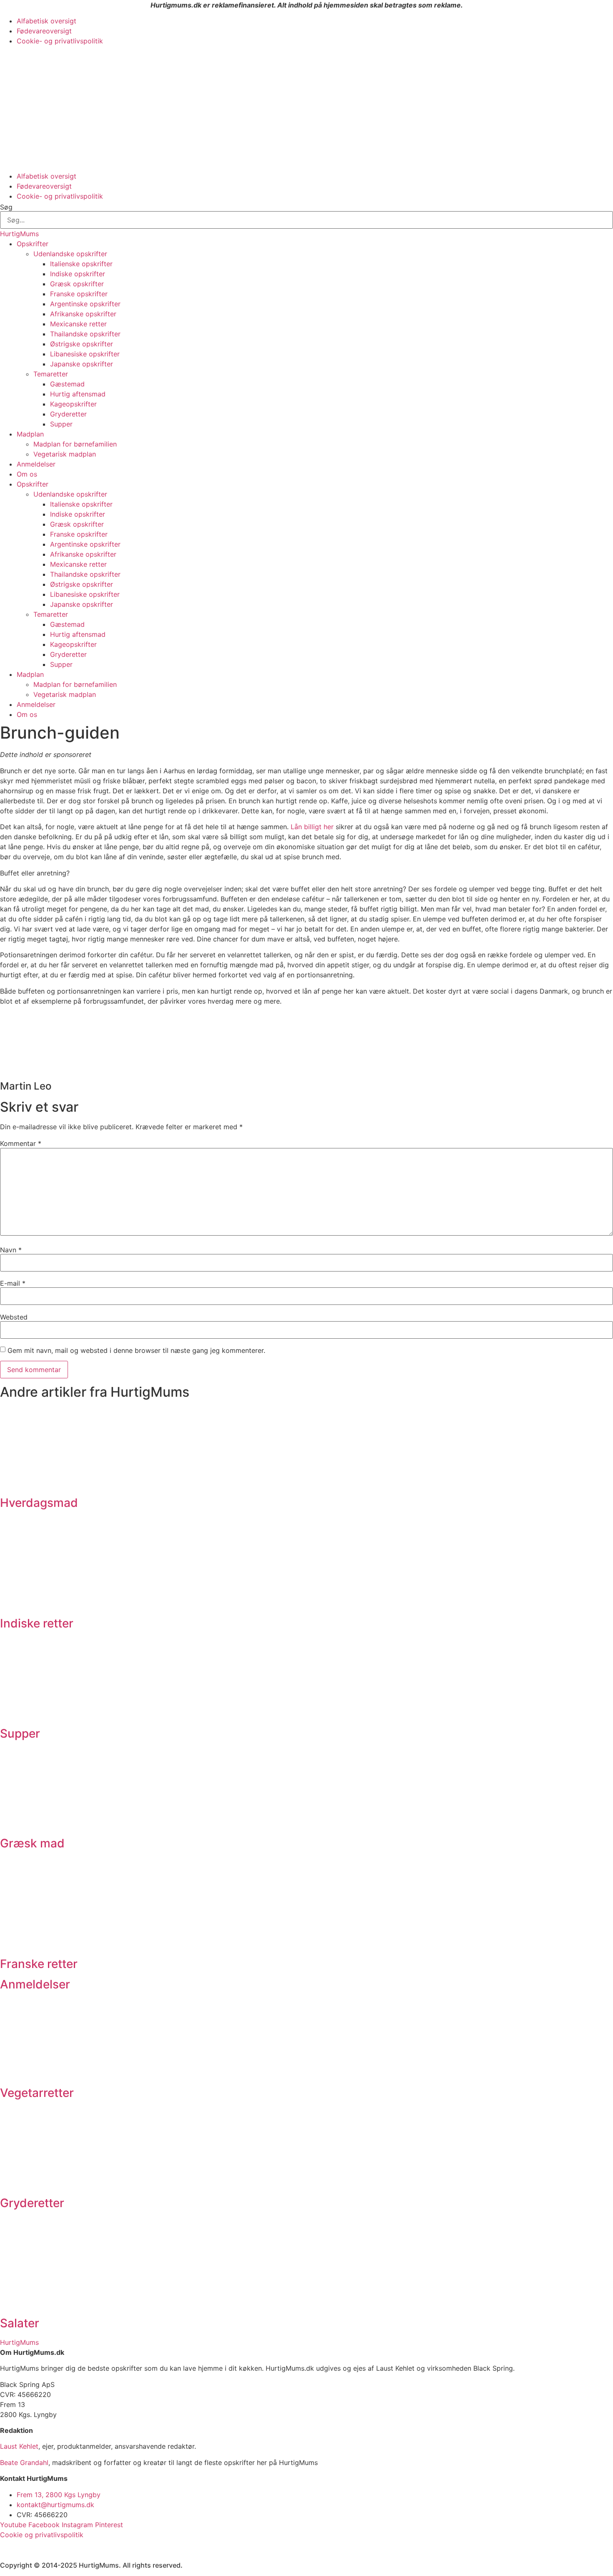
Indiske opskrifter (78, 274)
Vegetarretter (37, 2093)
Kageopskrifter (73, 404)
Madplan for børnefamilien (75, 444)
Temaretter (51, 374)
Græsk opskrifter (77, 284)
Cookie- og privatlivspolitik (60, 41)
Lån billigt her (312, 827)
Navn (11, 1250)
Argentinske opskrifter (85, 304)
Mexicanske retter (78, 324)
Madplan (30, 434)
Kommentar (21, 1143)
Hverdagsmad (39, 1503)
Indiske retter (37, 1623)
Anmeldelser (36, 464)
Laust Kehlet (19, 2446)
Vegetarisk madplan (65, 454)
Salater (20, 2323)
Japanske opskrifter (82, 364)
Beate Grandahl (24, 2462)
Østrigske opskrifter (82, 344)
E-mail (13, 1283)
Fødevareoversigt (44, 31)
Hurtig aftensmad (78, 394)
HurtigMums (19, 234)
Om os (27, 474)
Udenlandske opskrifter (70, 254)
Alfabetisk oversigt (46, 21)
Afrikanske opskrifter (83, 314)
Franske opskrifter (79, 294)
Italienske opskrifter (81, 264)
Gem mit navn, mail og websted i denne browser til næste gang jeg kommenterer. (136, 1350)
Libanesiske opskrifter (85, 354)
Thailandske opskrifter (85, 334)
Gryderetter (68, 414)
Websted (14, 1317)
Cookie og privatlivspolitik (42, 2535)
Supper (61, 424)
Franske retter (39, 1964)
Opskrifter (33, 244)
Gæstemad (67, 384)
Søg (6, 207)
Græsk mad (32, 1843)
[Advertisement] (306, 108)
